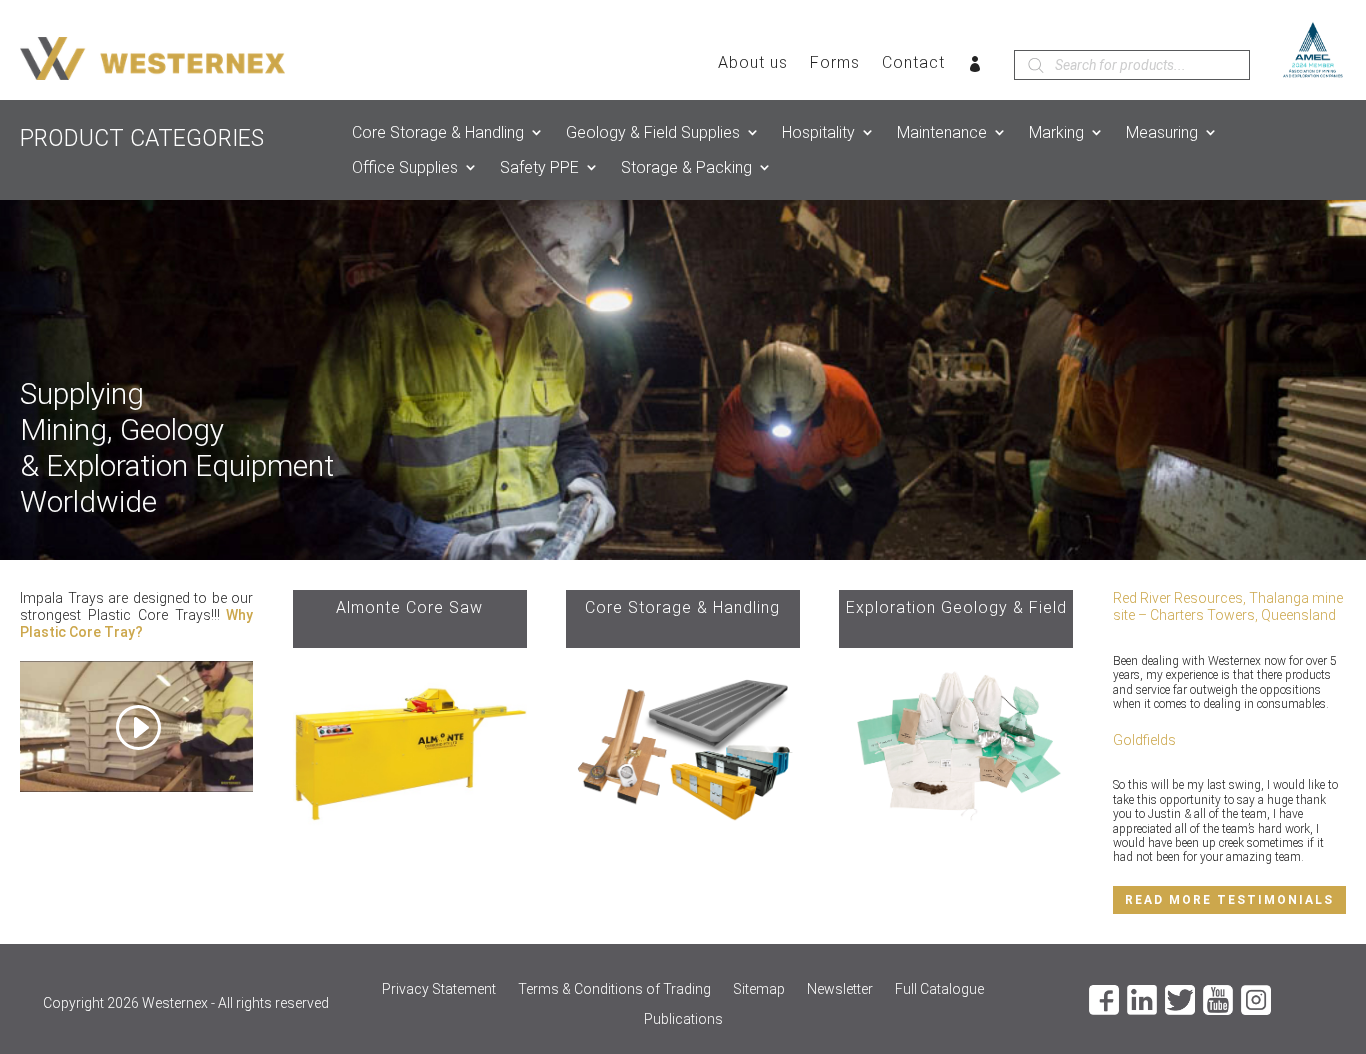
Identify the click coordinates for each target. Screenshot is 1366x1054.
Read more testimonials (1229, 900)
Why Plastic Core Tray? (136, 623)
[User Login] (975, 68)
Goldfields (1144, 740)
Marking (1056, 132)
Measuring (1162, 132)
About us (753, 64)
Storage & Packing (686, 167)
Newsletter (840, 989)
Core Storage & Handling (438, 132)
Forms (835, 64)
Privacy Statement (439, 989)
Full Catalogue (939, 989)
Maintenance (942, 132)
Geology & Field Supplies (653, 132)
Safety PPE (539, 167)
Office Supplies (405, 167)
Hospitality (818, 132)
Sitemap (759, 989)
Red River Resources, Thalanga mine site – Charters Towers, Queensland (1228, 606)
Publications (683, 1019)
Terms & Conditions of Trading (614, 989)
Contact (913, 64)
